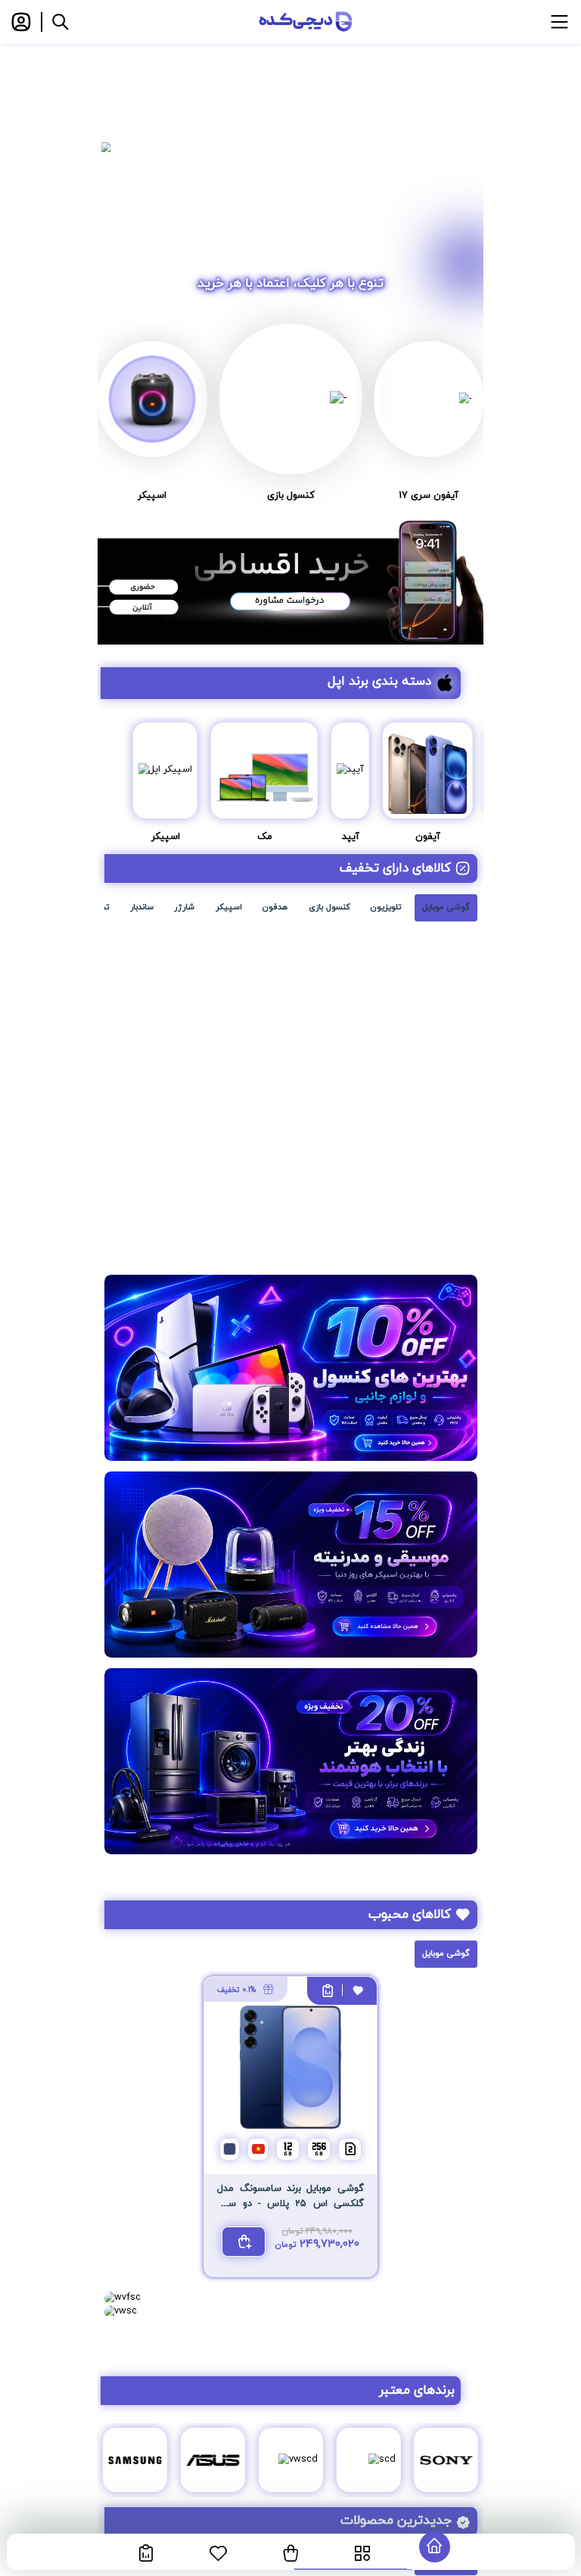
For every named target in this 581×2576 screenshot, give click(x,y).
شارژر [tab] (184, 907)
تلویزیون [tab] (386, 907)
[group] (290, 147)
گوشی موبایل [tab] (446, 907)
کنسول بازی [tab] (329, 907)
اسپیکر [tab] (229, 907)
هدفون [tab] (275, 907)
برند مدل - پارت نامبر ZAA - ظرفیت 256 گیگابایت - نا (385, 1167)
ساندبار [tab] (142, 907)
